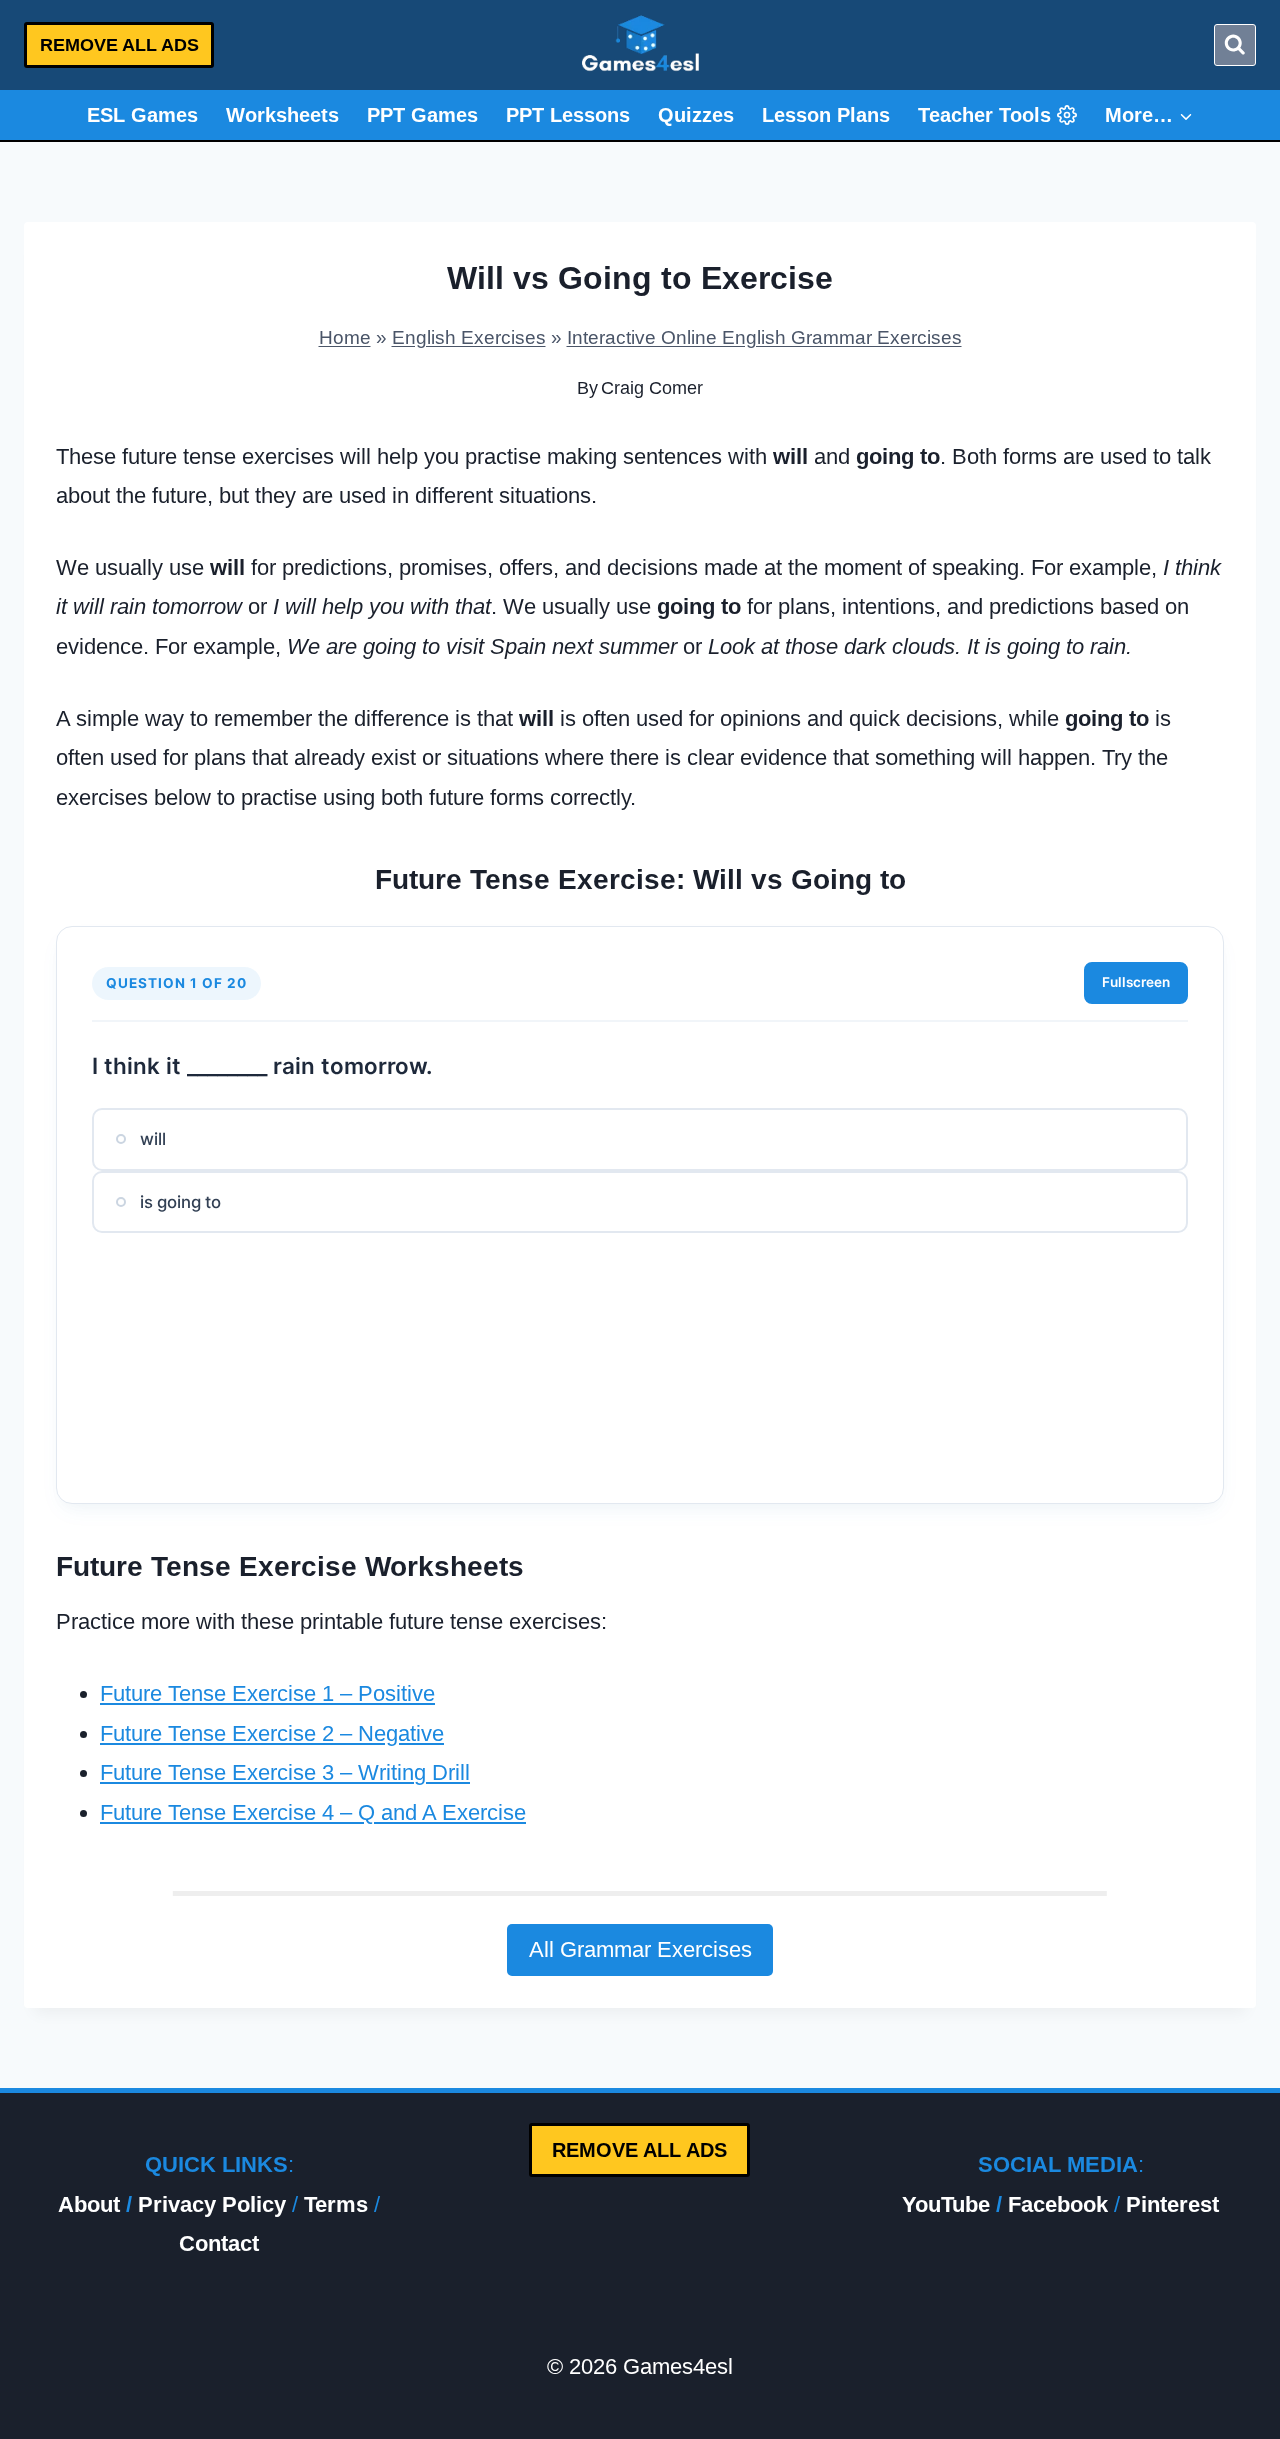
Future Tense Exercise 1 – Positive (267, 1693)
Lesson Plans (826, 115)
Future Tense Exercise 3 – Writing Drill (285, 1772)
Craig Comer (652, 388)
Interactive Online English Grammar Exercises (764, 337)
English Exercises (469, 337)
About (89, 2204)
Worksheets (282, 115)
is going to (180, 1202)
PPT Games (422, 115)
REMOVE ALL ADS (119, 45)
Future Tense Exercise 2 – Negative (272, 1733)
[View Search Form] (1235, 45)
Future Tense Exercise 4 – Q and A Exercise (313, 1812)
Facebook (1058, 2204)
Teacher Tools (984, 115)
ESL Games (142, 115)
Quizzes (696, 115)
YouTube (946, 2204)
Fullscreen (1136, 982)
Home (345, 337)
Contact (219, 2243)
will (153, 1139)
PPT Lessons (568, 115)
